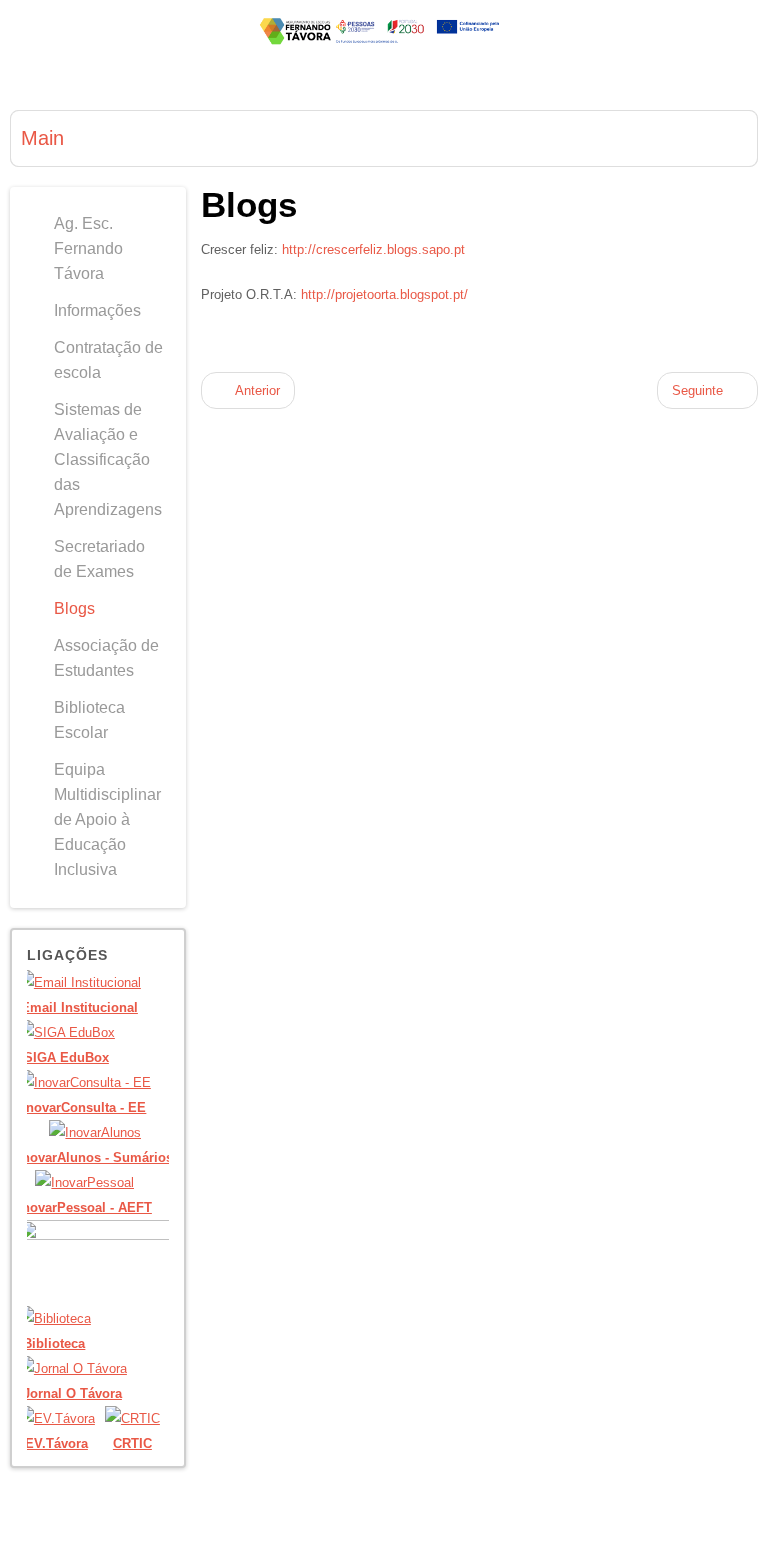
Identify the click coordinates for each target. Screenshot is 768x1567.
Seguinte (699, 390)
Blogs (249, 204)
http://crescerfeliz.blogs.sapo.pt (373, 249)
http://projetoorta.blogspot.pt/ (384, 294)
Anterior (256, 390)
